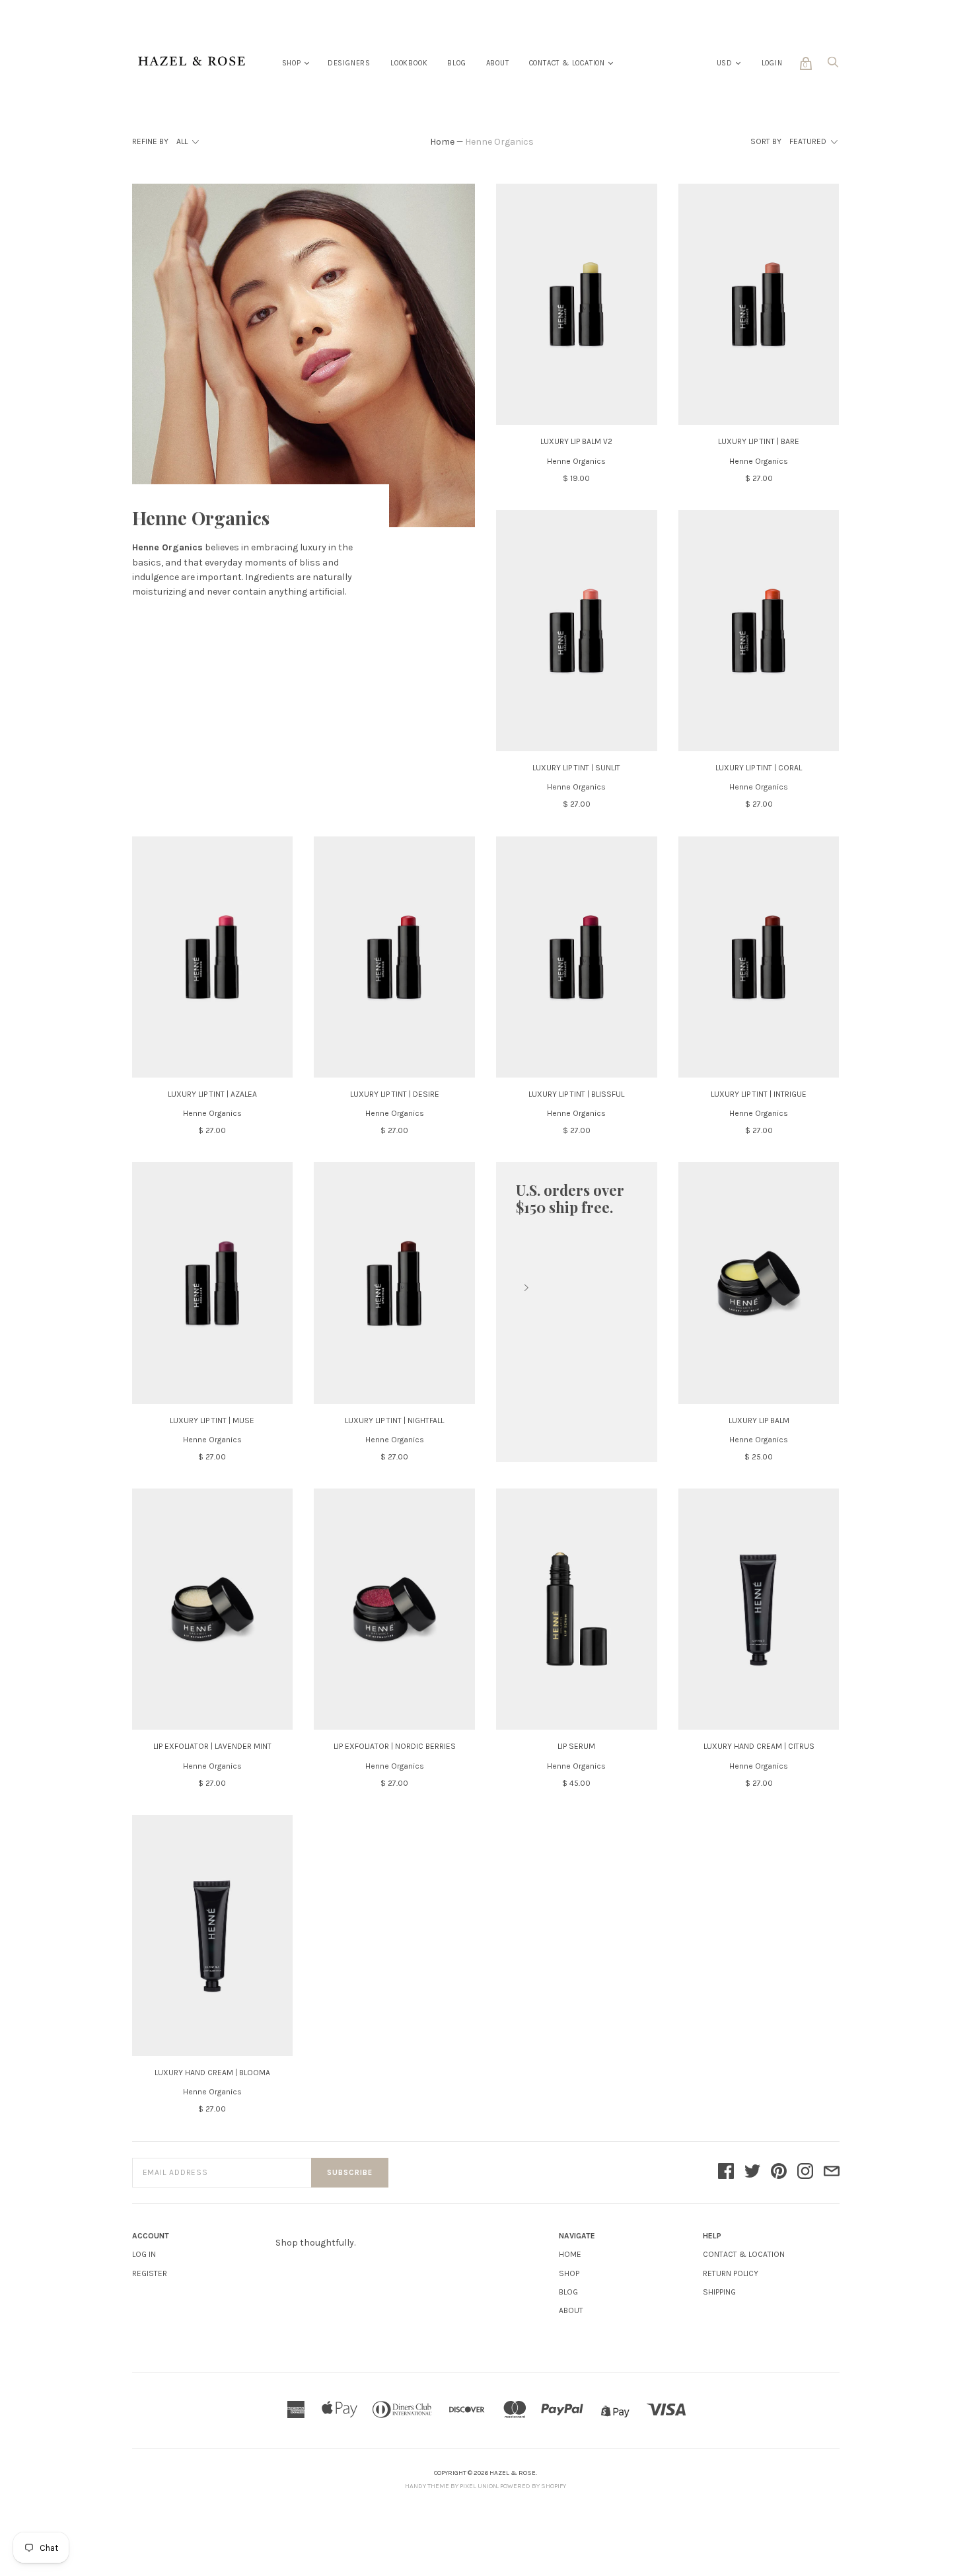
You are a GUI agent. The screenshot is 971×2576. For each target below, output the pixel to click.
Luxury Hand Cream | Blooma (212, 2073)
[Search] (833, 66)
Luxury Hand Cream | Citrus (759, 1746)
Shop (292, 63)
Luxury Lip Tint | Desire (395, 1094)
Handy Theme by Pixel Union (451, 2486)
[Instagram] (805, 2172)
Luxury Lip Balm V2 (576, 441)
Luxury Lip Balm (759, 1420)
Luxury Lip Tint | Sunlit (576, 768)
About (498, 63)
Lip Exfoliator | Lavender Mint (212, 1746)
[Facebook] (726, 2172)
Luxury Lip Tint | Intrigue (759, 1094)
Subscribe (350, 2173)
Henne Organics (576, 461)
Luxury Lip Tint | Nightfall (394, 1420)
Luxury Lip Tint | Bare (759, 441)
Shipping (719, 2292)
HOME (570, 2254)
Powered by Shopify (533, 2486)
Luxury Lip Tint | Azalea (212, 1094)
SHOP (569, 2273)
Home (442, 142)
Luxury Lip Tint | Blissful (576, 1094)
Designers (349, 63)
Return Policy (731, 2273)
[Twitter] (752, 2172)
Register (150, 2273)
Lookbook (409, 63)
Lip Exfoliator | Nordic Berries (395, 1746)
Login (772, 63)
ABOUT (571, 2310)
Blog (456, 63)
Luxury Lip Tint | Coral (759, 768)
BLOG (568, 2292)
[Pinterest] (779, 2172)
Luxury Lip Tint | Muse (212, 1420)
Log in (144, 2254)
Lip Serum (576, 1746)
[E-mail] (832, 2172)
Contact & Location (567, 63)
